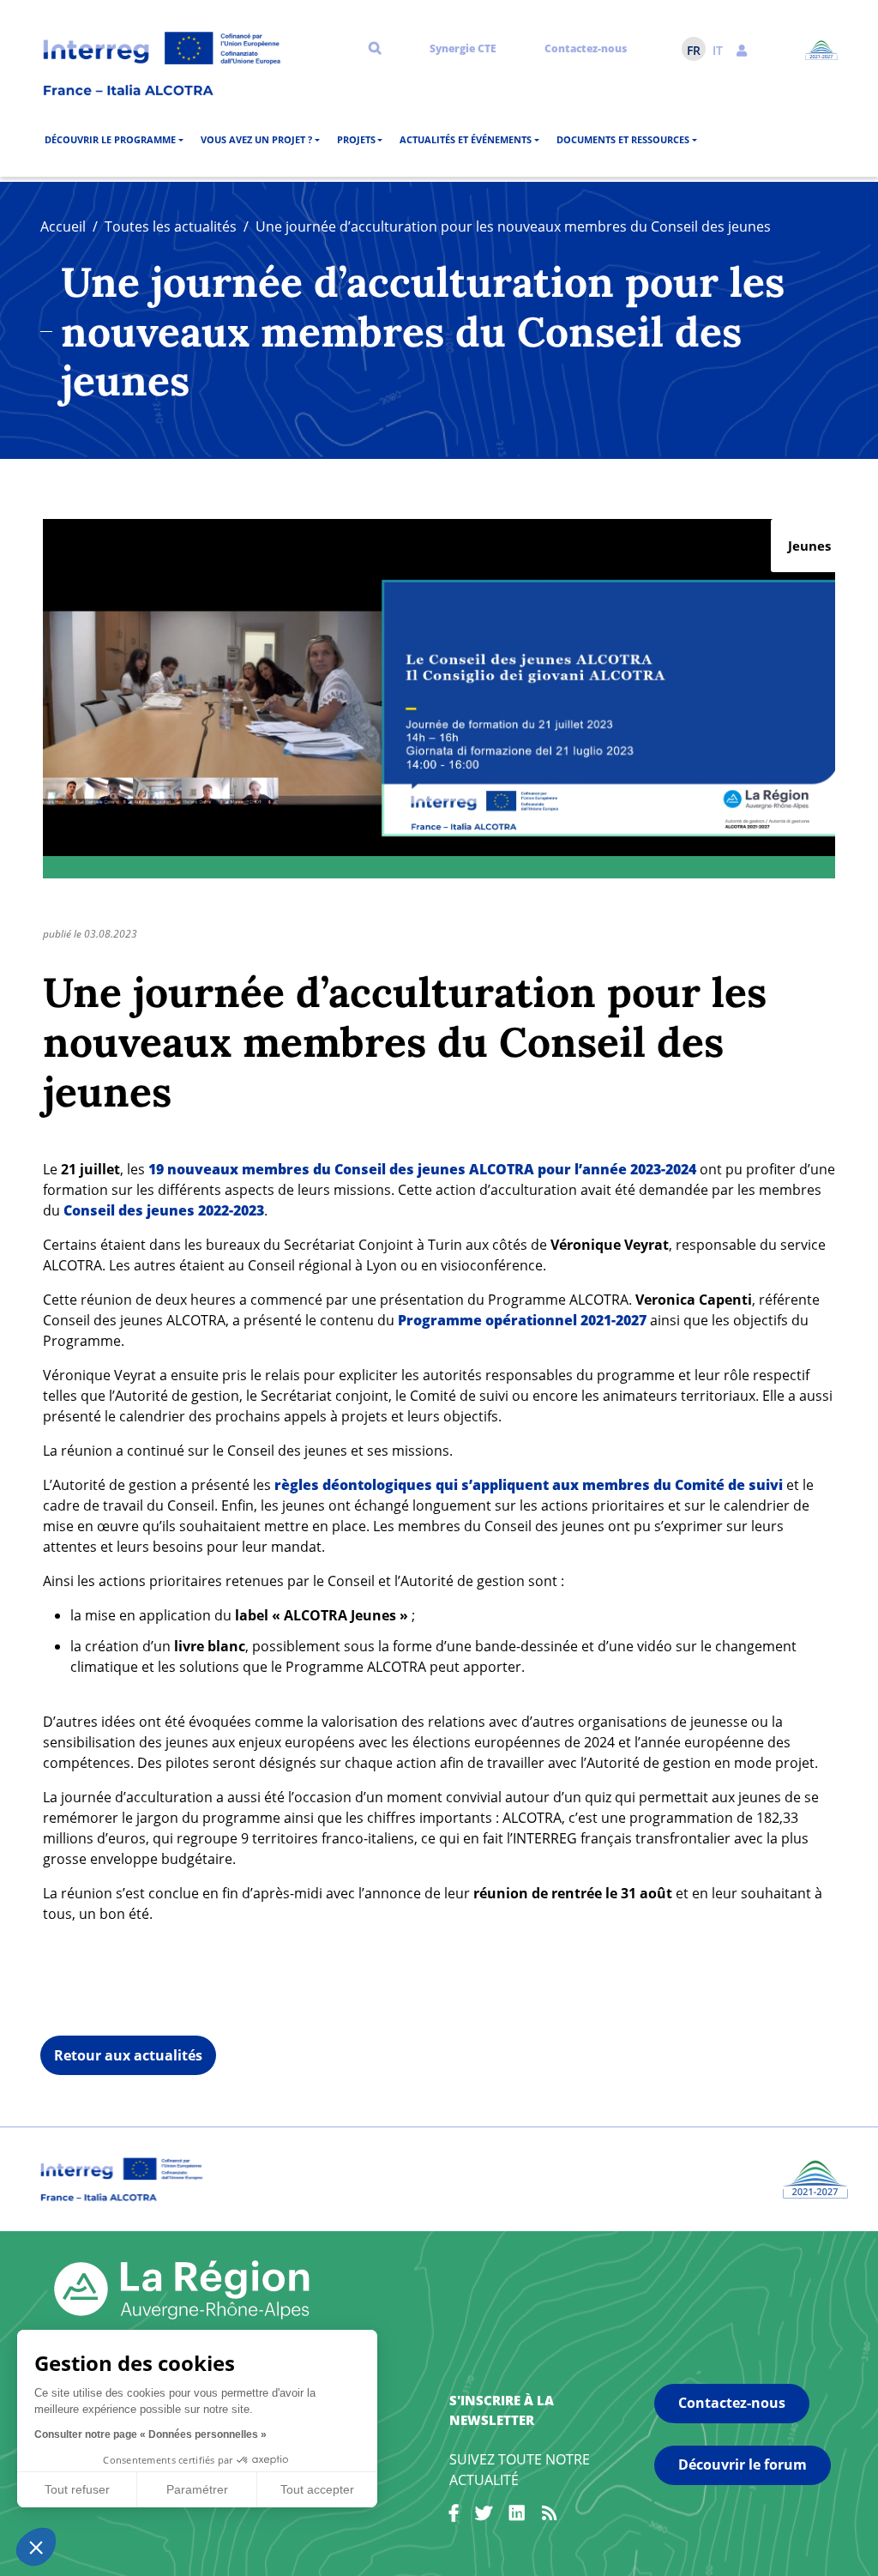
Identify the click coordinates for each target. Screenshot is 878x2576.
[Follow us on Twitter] (484, 2516)
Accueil (63, 226)
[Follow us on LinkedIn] (517, 2516)
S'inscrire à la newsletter (502, 2410)
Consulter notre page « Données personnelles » (150, 2434)
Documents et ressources (623, 139)
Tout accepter (317, 2489)
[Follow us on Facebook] (454, 2516)
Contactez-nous (586, 48)
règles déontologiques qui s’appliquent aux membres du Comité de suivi (529, 1485)
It (718, 50)
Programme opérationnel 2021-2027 (522, 1320)
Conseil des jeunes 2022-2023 (164, 1210)
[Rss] (550, 2516)
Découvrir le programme (110, 139)
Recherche (375, 47)
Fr (694, 50)
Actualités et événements (466, 139)
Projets (356, 139)
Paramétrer (197, 2489)
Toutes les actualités (171, 226)
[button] (742, 49)
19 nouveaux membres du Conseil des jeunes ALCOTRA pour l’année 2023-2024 (424, 1169)
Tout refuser (77, 2489)
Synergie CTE (463, 48)
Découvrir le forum (743, 2464)
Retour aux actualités (128, 2055)
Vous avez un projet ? (256, 139)
